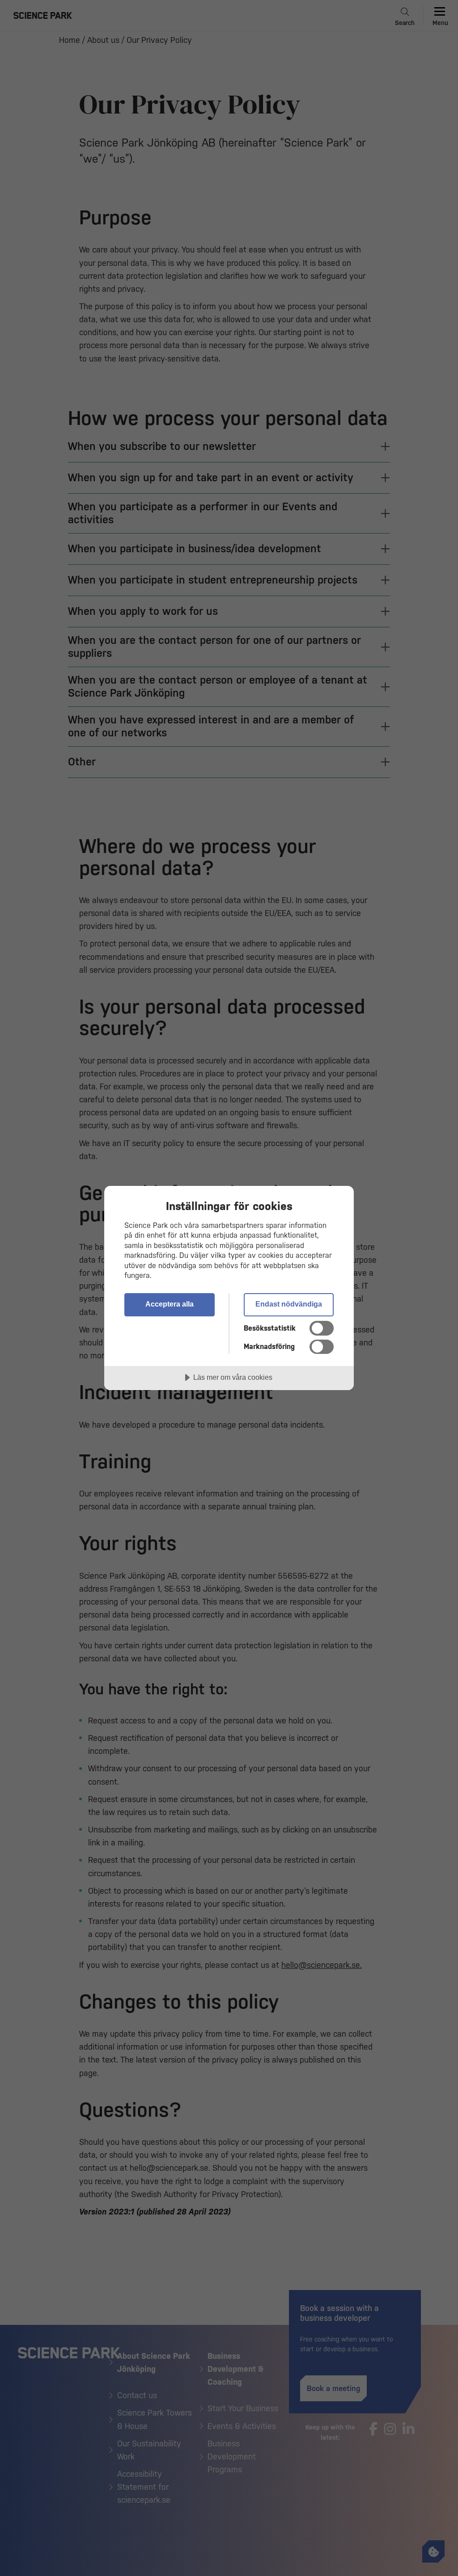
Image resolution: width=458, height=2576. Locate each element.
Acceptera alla (170, 1304)
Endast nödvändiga (289, 1304)
